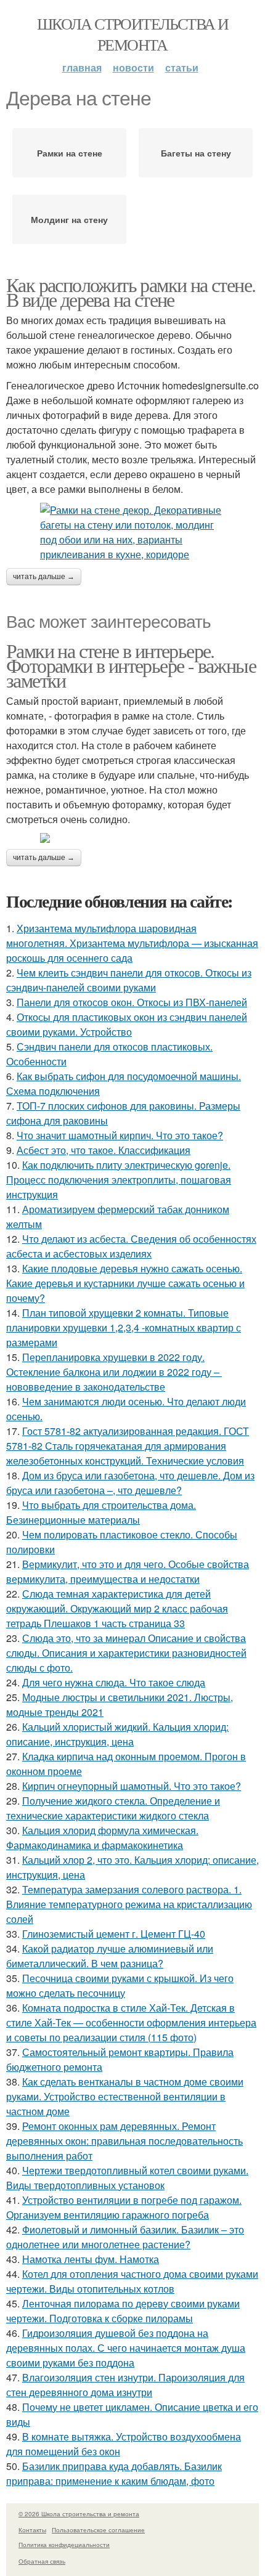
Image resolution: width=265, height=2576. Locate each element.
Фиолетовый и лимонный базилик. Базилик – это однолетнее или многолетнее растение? (125, 2237)
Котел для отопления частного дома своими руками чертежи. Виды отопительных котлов (132, 2281)
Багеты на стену (196, 153)
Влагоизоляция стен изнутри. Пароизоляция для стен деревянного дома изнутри (125, 2385)
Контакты (32, 2530)
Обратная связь (42, 2561)
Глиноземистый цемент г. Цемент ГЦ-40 (114, 1934)
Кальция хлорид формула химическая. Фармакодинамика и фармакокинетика (102, 1838)
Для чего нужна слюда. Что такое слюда (114, 1682)
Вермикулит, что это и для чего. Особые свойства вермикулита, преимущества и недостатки (128, 1571)
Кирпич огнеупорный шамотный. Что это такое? (132, 1786)
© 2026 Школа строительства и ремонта (79, 2514)
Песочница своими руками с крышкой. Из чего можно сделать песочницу (120, 1985)
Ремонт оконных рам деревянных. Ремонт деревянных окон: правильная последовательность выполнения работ (124, 2141)
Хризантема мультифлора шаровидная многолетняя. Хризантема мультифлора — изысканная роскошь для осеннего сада (132, 943)
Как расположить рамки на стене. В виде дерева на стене (131, 292)
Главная (82, 67)
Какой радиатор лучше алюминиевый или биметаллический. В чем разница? (110, 1956)
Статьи (182, 67)
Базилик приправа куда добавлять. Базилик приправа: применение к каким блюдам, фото (114, 2473)
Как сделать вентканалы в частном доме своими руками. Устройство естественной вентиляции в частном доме (125, 2096)
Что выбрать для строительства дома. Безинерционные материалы (101, 1512)
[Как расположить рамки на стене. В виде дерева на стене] (132, 532)
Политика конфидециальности (64, 2545)
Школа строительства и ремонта (132, 34)
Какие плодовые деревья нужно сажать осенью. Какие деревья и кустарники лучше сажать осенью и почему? (125, 1283)
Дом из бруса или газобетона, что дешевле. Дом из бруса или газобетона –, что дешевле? (130, 1483)
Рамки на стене (70, 153)
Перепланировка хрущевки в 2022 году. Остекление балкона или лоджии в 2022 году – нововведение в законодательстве (114, 1372)
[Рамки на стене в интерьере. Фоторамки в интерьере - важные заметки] (132, 838)
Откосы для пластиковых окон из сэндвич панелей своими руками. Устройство (127, 1024)
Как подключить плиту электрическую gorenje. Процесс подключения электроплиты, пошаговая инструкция (119, 1180)
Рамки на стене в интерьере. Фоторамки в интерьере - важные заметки (131, 665)
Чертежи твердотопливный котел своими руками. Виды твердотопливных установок (127, 2178)
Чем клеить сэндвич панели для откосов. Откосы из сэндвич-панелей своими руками (129, 980)
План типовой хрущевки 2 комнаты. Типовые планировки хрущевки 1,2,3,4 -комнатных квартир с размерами (124, 1327)
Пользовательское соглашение (98, 2530)
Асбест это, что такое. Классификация (104, 1150)
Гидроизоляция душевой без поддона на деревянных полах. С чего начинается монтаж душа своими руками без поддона (126, 2348)
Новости (133, 67)
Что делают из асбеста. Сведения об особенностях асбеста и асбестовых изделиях (131, 1246)
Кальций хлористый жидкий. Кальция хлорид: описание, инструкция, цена (117, 1734)
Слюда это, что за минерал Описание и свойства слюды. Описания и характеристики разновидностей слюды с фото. (126, 1653)
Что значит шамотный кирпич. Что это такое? (120, 1135)
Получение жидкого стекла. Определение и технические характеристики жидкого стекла (113, 1808)
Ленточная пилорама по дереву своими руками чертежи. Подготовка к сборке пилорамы (123, 2311)
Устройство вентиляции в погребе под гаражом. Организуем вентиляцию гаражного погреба (124, 2207)
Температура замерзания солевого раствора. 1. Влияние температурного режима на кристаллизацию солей (129, 1904)
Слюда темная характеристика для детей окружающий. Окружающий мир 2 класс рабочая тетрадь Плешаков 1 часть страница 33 (117, 1608)
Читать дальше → (44, 577)
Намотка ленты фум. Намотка (91, 2259)
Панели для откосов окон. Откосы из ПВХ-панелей (132, 1002)
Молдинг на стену (69, 219)
